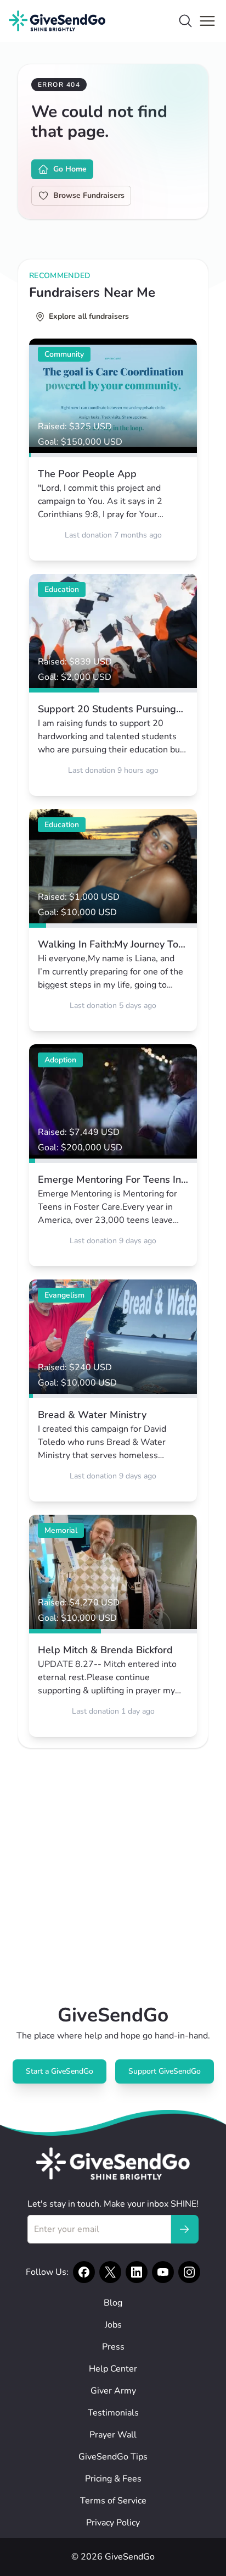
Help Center (113, 2369)
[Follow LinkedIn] (137, 2272)
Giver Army (113, 2391)
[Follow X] (110, 2272)
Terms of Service (113, 2501)
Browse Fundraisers (89, 195)
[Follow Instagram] (189, 2272)
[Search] (185, 21)
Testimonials (113, 2413)
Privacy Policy (113, 2523)
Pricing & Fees (113, 2479)
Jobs (113, 2325)
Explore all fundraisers (89, 316)
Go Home (70, 169)
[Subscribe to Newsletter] (184, 2229)
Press (113, 2347)
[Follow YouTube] (163, 2272)
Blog (113, 2303)
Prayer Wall (113, 2435)
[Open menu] (207, 21)
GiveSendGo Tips (113, 2457)
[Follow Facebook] (84, 2272)
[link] (113, 450)
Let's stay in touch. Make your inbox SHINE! (113, 2204)
